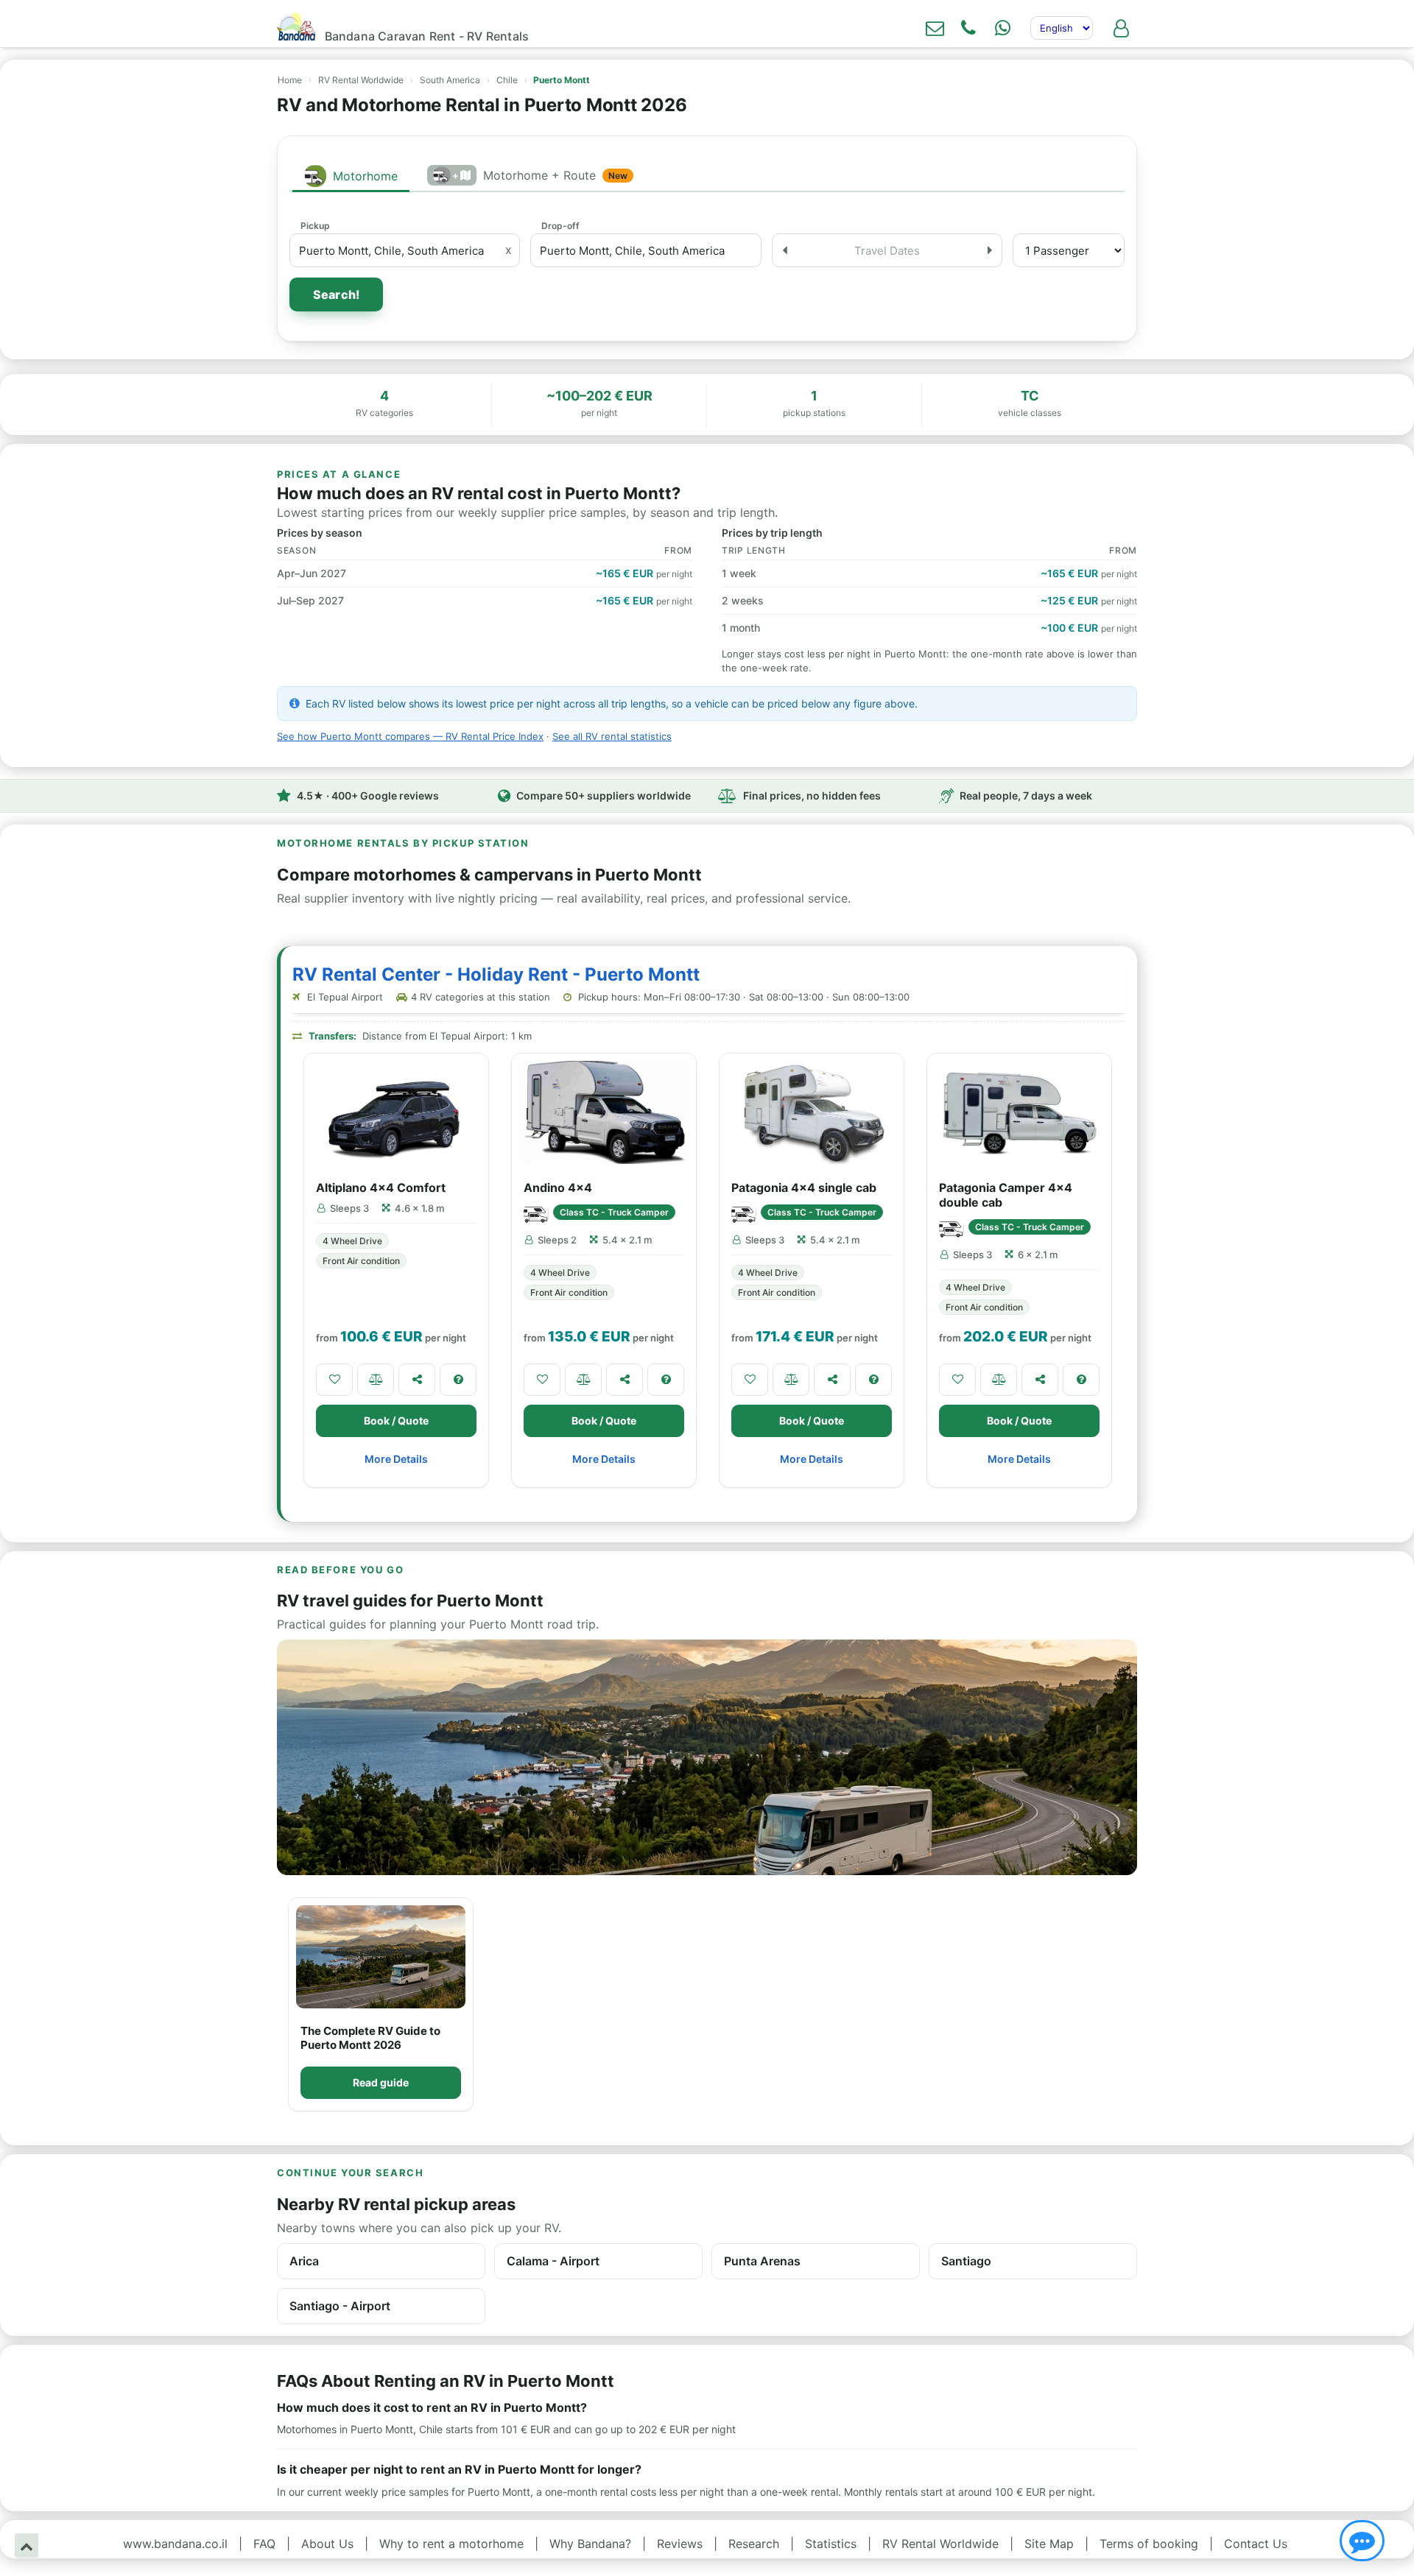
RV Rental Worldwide (361, 80)
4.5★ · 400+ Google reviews (368, 795)
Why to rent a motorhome (451, 2544)
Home (290, 80)
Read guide (381, 2082)
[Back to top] (27, 2545)
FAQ (264, 2544)
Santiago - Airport (340, 2306)
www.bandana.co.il (175, 2544)
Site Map (1049, 2544)
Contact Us (1256, 2544)
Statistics (831, 2544)
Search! (336, 294)
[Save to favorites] (334, 1380)
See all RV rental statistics (612, 736)
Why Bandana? (590, 2544)
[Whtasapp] (1002, 28)
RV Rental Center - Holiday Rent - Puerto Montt (496, 974)
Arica (304, 2261)
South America (450, 80)
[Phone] (968, 28)
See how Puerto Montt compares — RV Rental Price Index (410, 736)
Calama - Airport (553, 2261)
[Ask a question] (458, 1380)
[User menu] (1121, 28)
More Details (396, 1459)
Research (754, 2544)
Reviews (680, 2544)
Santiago (966, 2261)
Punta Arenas (762, 2261)
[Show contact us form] (935, 28)
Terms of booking (1149, 2544)
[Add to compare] (376, 1380)
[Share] (417, 1380)
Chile (507, 80)
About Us (327, 2544)
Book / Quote (396, 1421)
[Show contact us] (1362, 2541)
